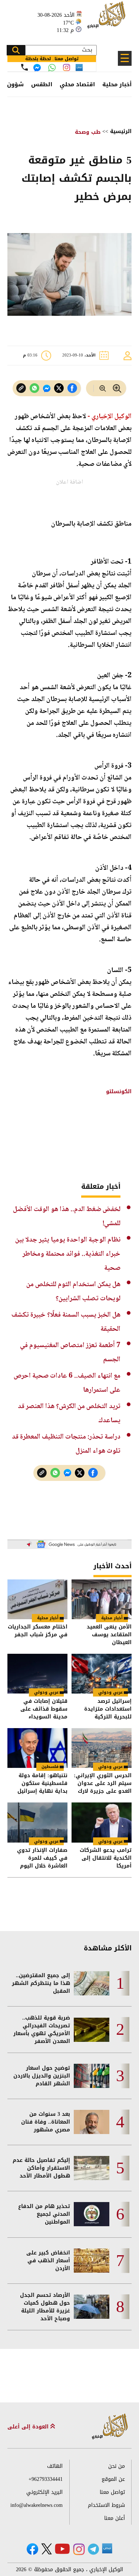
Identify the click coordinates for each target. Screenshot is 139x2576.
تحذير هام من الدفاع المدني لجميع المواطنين (44, 2214)
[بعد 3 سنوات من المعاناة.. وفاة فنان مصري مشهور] (92, 2122)
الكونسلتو (118, 1092)
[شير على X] (59, 388)
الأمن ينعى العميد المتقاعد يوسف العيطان (109, 1635)
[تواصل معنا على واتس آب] (52, 68)
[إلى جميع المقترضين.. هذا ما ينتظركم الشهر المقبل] (92, 1983)
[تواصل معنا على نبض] (79, 67)
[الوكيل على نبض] (107, 2548)
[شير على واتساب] (34, 388)
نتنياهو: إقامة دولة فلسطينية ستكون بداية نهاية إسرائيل (42, 1783)
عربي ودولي (110, 1692)
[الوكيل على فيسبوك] (32, 2549)
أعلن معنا (115, 2518)
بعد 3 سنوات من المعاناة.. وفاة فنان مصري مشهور (46, 2122)
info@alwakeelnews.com (37, 2505)
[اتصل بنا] (24, 67)
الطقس (42, 84)
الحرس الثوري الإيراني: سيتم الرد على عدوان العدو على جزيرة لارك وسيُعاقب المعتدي (103, 1783)
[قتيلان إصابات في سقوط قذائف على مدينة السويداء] (37, 1674)
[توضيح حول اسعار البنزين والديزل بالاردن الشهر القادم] (92, 2076)
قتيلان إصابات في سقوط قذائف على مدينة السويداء (44, 1709)
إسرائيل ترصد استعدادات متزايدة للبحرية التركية (108, 1709)
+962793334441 (46, 2479)
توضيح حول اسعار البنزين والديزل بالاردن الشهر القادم (42, 2076)
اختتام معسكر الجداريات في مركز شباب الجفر (38, 1631)
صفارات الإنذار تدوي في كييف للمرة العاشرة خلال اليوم (42, 1858)
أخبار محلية (117, 84)
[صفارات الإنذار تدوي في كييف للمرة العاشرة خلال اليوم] (37, 1822)
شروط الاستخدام (106, 2505)
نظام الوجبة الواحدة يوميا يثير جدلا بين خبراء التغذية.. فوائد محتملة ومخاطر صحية (68, 1254)
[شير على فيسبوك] (72, 388)
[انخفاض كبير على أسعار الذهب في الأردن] (92, 2261)
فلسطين (50, 1767)
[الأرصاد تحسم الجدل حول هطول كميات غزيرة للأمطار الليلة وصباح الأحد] (92, 2307)
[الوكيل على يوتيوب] (62, 2549)
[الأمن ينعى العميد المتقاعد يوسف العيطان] (102, 1599)
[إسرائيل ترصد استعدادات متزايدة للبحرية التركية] (102, 1674)
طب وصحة (88, 132)
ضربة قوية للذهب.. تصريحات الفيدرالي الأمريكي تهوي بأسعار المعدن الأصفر (42, 2030)
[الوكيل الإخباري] (107, 19)
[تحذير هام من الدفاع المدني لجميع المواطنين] (92, 2214)
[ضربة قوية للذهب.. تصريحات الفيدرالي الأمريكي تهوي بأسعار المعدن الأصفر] (92, 2030)
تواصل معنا (112, 2492)
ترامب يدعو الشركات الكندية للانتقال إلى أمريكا (106, 1858)
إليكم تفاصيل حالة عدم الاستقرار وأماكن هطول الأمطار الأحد (41, 2168)
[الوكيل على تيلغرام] (93, 2549)
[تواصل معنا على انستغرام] (67, 67)
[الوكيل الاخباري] (110, 2427)
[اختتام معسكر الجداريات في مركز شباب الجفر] (37, 1599)
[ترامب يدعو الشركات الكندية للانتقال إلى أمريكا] (102, 1822)
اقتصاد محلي (77, 84)
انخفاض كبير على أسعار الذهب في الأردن (48, 2261)
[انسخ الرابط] (21, 388)
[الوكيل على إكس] (47, 2549)
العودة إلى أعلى (29, 2427)
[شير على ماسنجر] (47, 388)
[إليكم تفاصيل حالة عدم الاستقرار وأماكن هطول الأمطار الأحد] (92, 2168)
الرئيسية (121, 131)
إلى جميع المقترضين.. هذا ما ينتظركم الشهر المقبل (41, 1983)
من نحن (117, 2466)
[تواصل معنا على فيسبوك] (37, 68)
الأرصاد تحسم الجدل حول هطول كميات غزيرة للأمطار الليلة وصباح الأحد (45, 2307)
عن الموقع (113, 2479)
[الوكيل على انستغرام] (79, 2549)
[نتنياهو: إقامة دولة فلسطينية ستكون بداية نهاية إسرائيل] (37, 1748)
